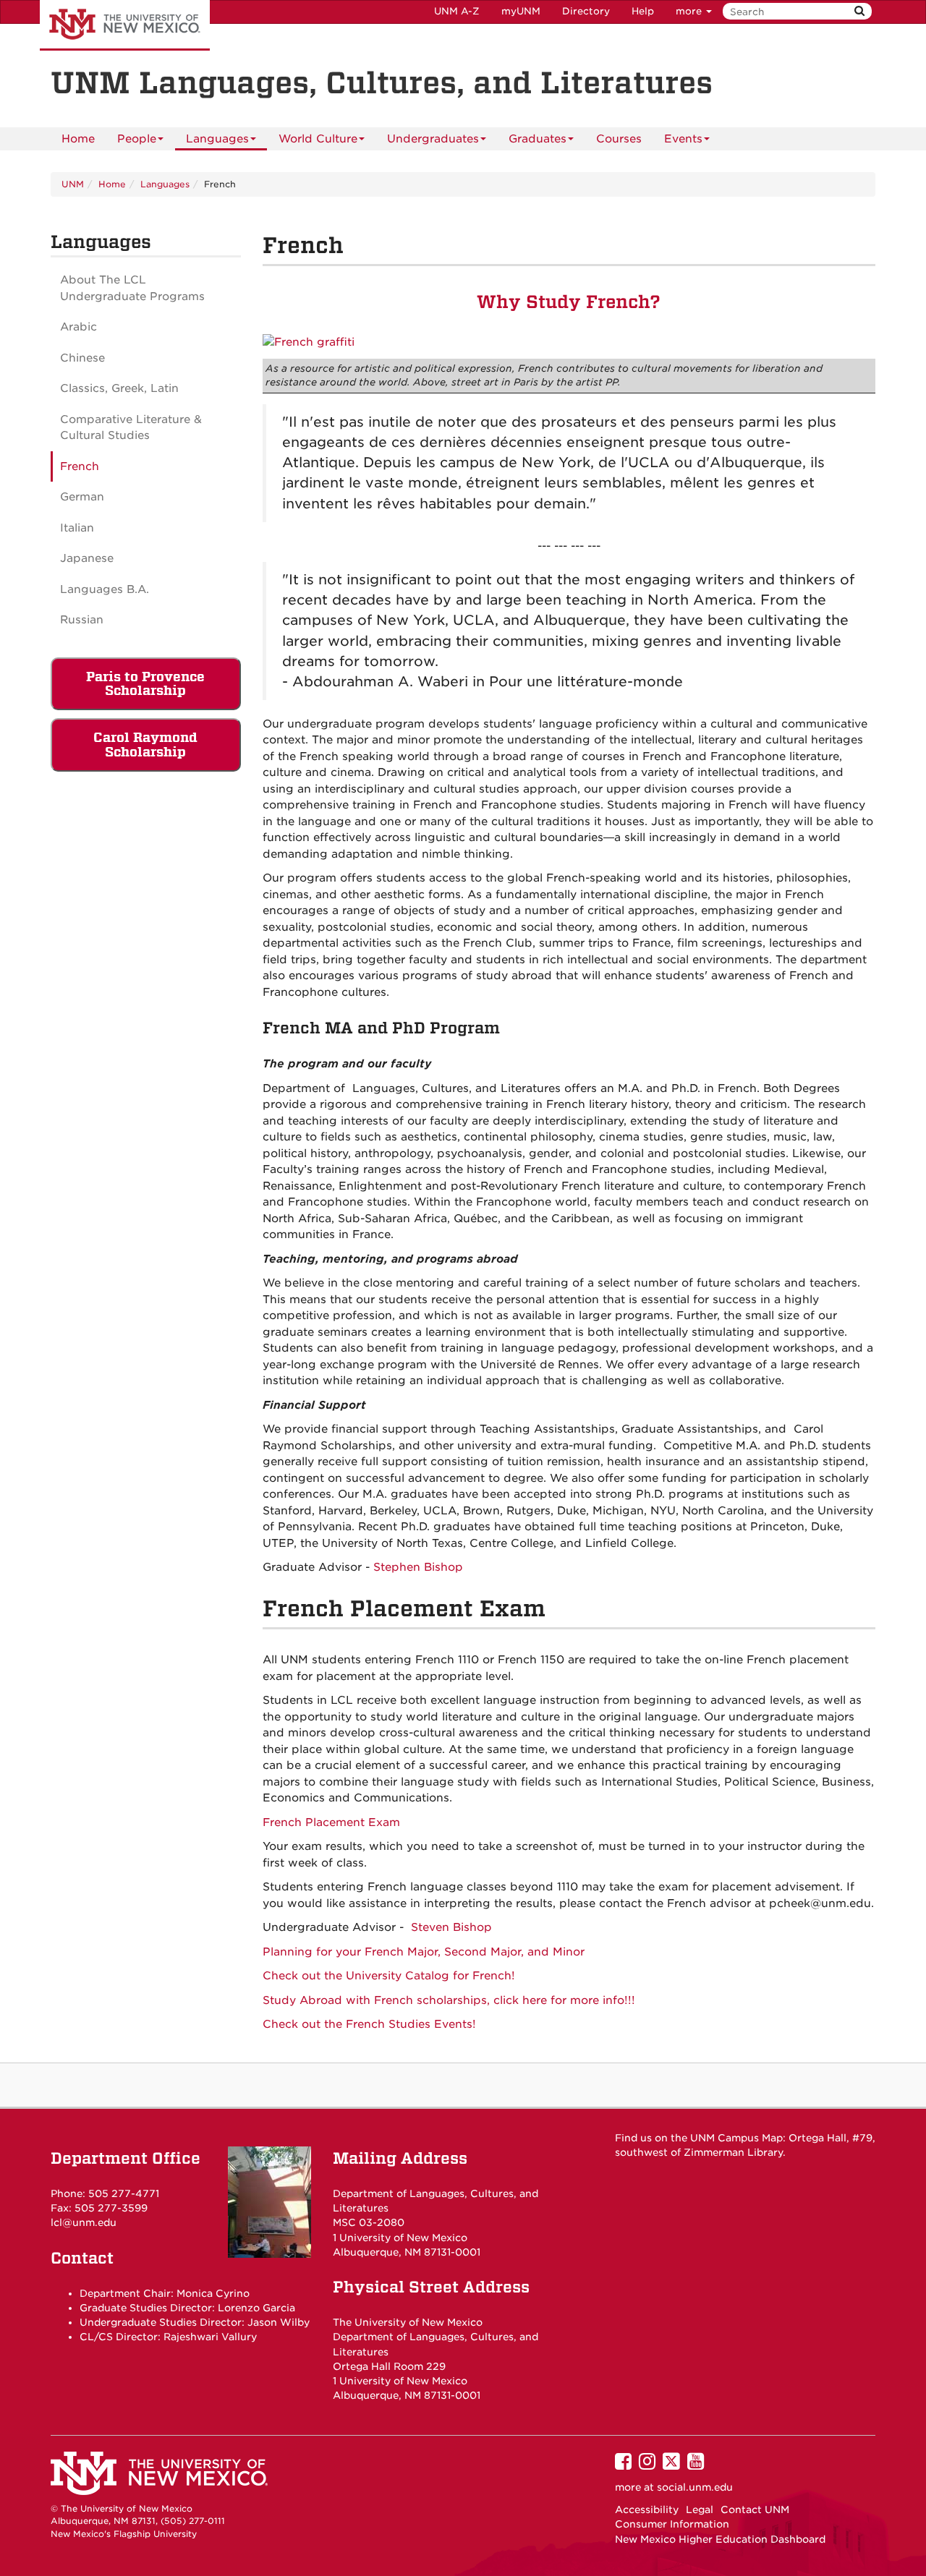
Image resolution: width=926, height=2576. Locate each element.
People (137, 139)
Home (78, 139)
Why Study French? (569, 302)
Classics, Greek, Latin (119, 388)
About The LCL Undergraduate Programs (132, 288)
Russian (82, 620)
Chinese (82, 358)
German (82, 497)
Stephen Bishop (418, 1567)
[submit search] (859, 11)
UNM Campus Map (736, 2138)
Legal (700, 2509)
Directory (586, 11)
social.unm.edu (695, 2487)
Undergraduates (433, 139)
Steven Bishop (451, 1927)
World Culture (318, 139)
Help (643, 11)
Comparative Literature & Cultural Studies (131, 428)
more (690, 11)
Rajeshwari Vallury (210, 2337)
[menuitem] (78, 139)
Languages (217, 139)
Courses (619, 139)
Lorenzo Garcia (256, 2308)
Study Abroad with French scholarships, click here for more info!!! (449, 2000)
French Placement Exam (331, 1822)
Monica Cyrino (213, 2293)
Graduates (538, 139)
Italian (77, 528)
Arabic (78, 327)
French (80, 466)
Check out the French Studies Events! (369, 2024)
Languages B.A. (105, 589)
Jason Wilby (279, 2322)
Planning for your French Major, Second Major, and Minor (424, 1952)
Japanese (87, 558)
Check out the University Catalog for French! (389, 1976)
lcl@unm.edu (84, 2222)
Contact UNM (755, 2509)
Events (683, 139)
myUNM (521, 11)
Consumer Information (672, 2524)
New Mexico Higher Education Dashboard (720, 2539)
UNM (73, 184)
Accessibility (647, 2509)
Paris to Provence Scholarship (145, 684)
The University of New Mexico (125, 25)
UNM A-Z (457, 11)
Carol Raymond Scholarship (145, 745)
